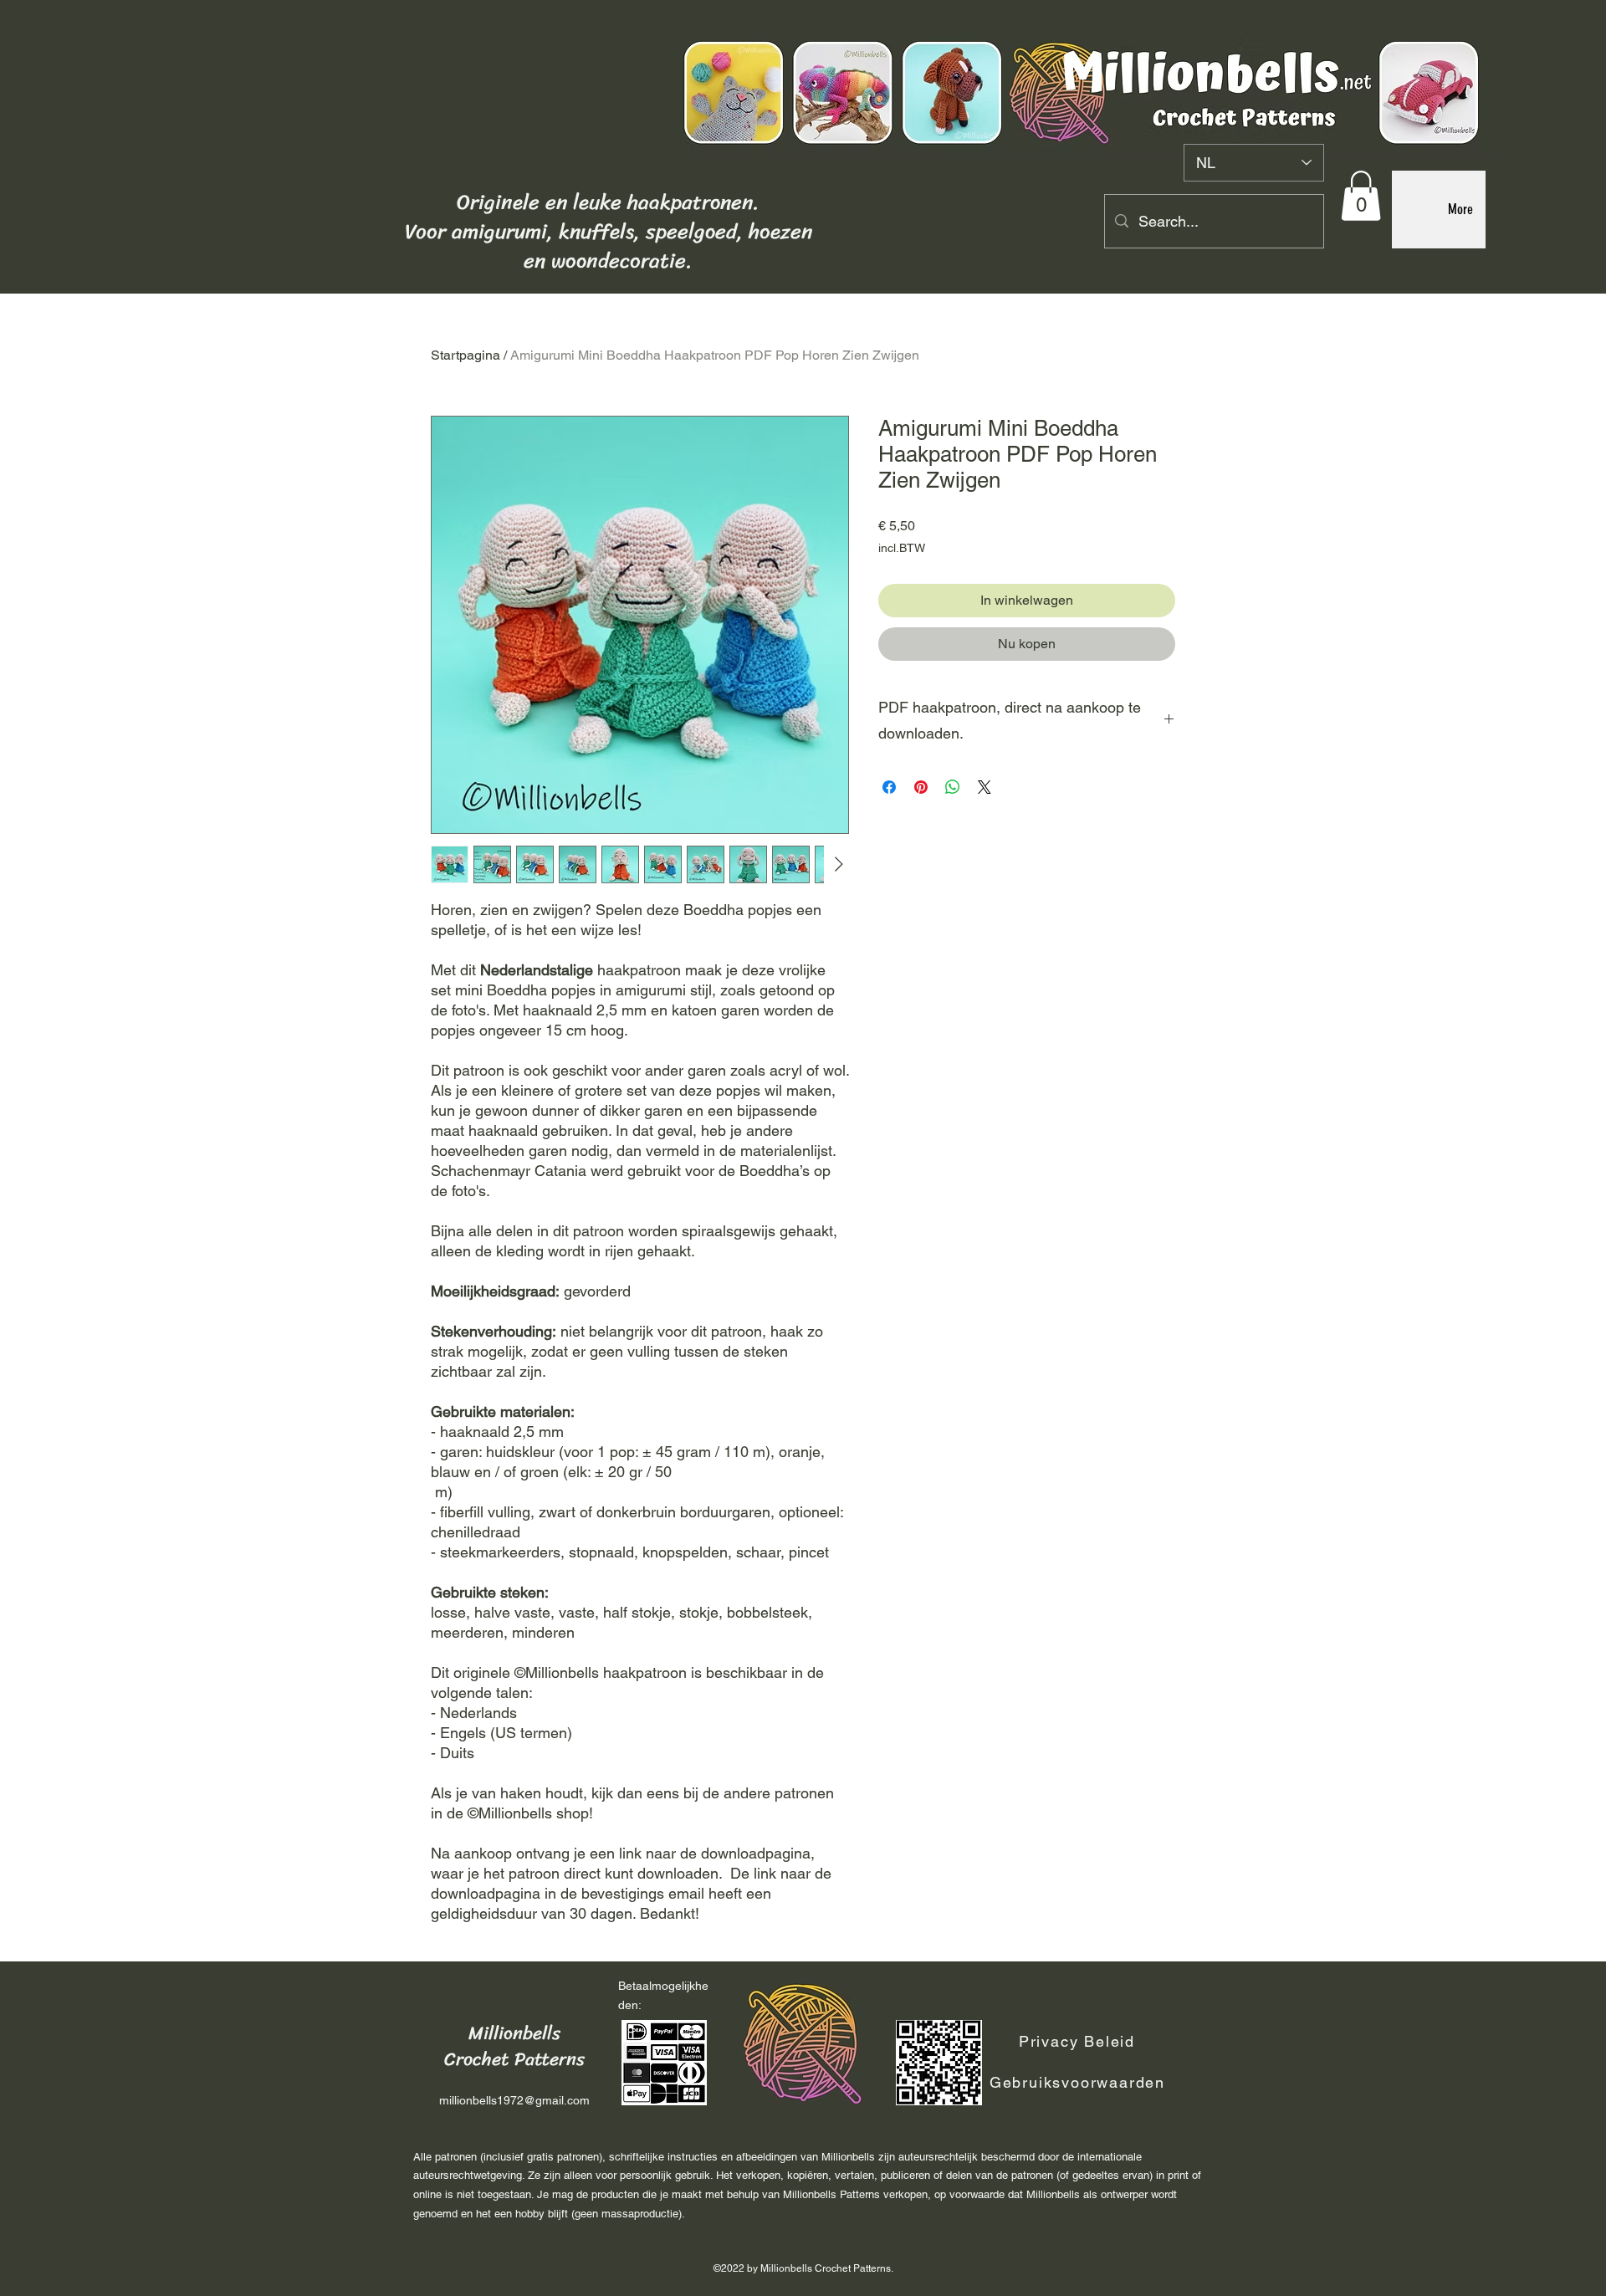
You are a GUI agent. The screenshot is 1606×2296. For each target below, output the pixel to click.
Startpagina (465, 355)
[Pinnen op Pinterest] (921, 787)
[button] (1361, 196)
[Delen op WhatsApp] (953, 787)
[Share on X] (985, 787)
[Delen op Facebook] (889, 787)
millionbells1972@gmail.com (514, 2100)
